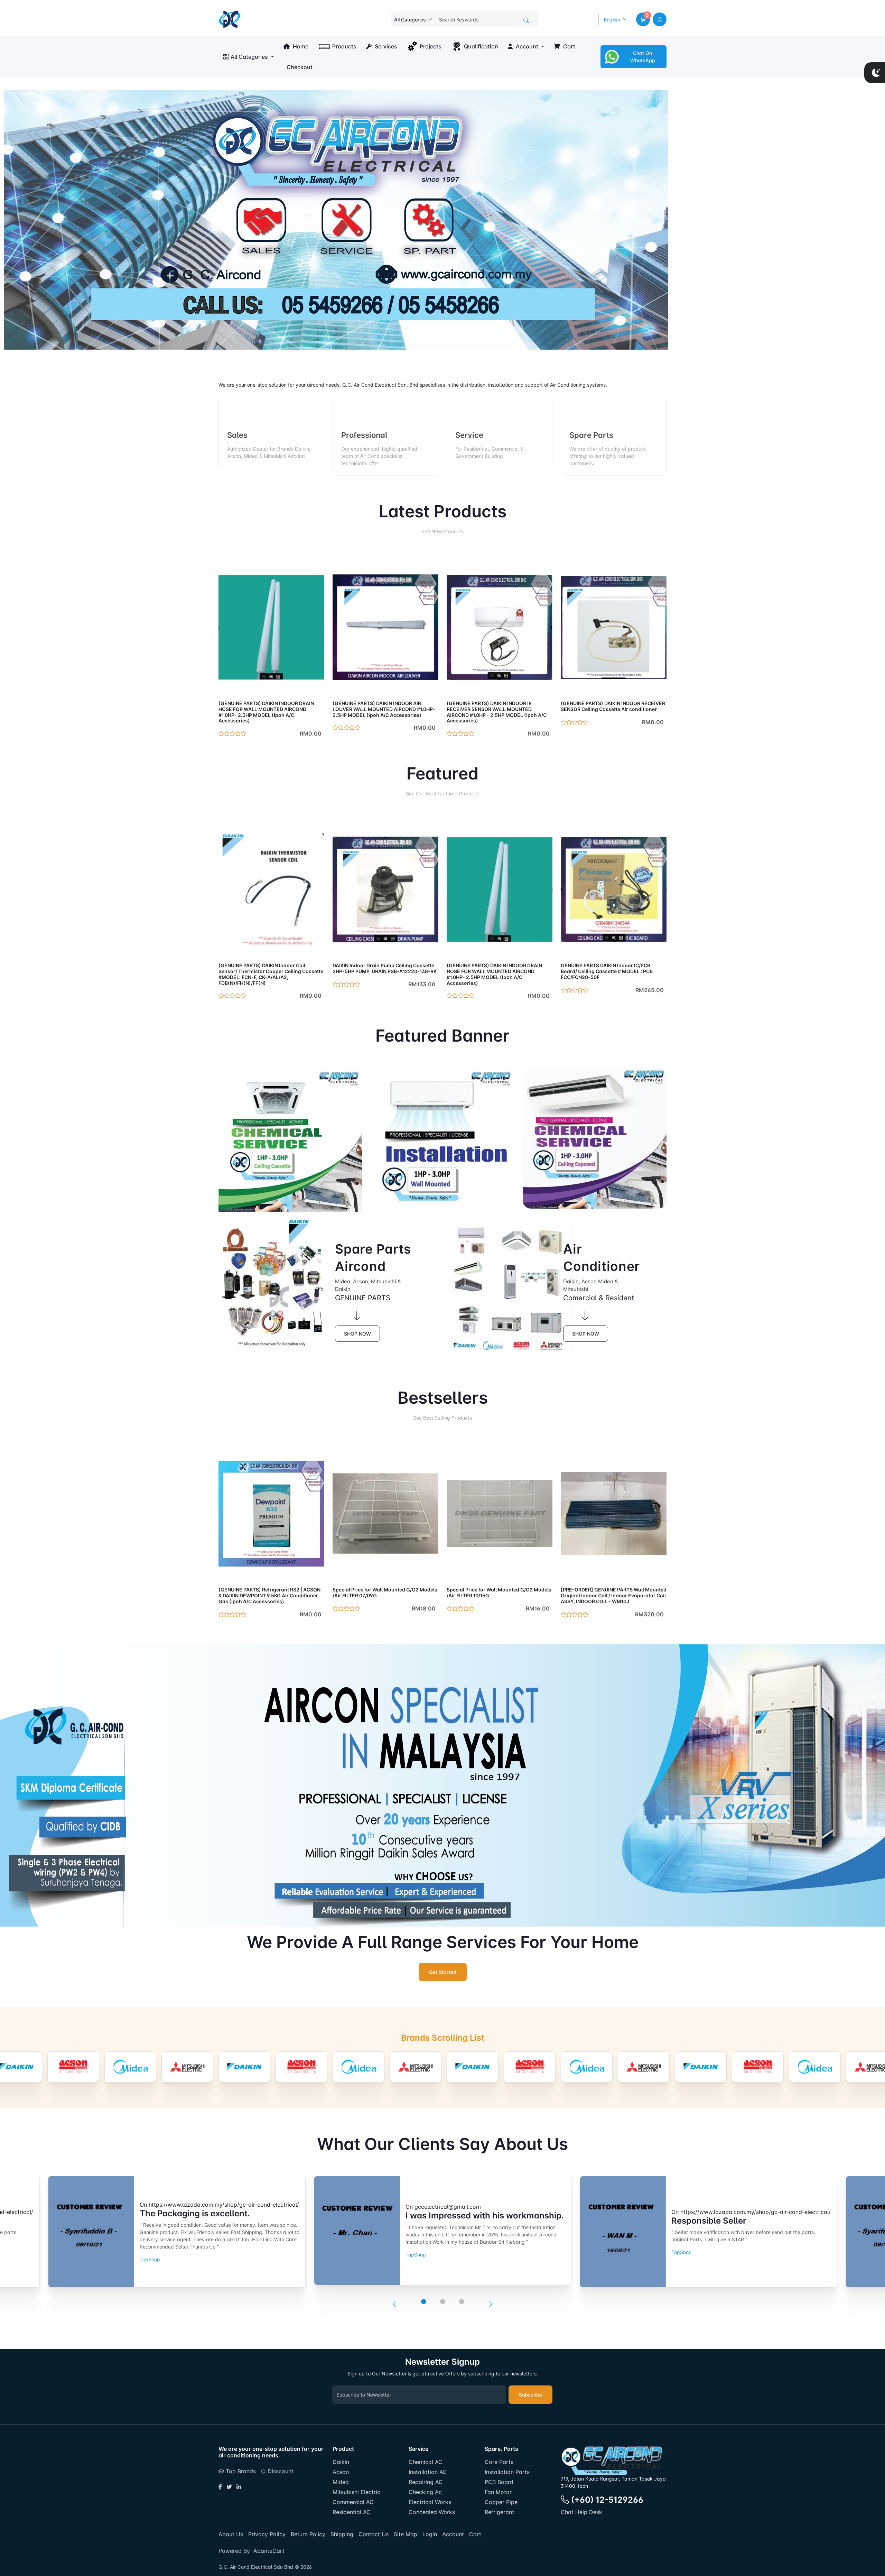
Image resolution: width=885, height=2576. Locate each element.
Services (385, 46)
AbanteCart (269, 2551)
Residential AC (352, 2512)
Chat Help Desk (581, 2512)
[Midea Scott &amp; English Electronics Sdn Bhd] (130, 2067)
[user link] (660, 19)
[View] (226, 686)
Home (300, 46)
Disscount (280, 2471)
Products (344, 46)
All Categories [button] (249, 57)
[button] (643, 19)
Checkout (299, 67)
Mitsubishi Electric (356, 2492)
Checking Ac (425, 2492)
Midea (341, 2482)
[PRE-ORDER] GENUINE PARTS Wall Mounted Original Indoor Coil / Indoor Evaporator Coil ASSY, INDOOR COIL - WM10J (614, 1595)
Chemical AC (426, 2462)
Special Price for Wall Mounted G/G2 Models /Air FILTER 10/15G (499, 1592)
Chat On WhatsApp (643, 57)
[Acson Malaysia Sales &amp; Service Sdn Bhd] (73, 2067)
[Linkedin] (239, 2487)
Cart (569, 46)
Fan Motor (498, 2492)
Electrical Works (430, 2502)
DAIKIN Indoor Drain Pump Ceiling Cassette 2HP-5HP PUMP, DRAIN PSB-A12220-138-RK (385, 968)
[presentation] (394, 2304)
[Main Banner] (336, 219)
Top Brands (240, 2471)
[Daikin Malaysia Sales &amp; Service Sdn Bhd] (244, 2067)
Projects (431, 46)
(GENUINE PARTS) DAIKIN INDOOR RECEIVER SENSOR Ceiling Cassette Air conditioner (613, 706)
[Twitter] (229, 2487)
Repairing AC (426, 2482)
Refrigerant (499, 2512)
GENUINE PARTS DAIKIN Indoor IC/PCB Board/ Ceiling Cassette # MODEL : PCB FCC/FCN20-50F (607, 971)
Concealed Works (432, 2512)
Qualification (481, 46)
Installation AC (428, 2472)
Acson (341, 2472)
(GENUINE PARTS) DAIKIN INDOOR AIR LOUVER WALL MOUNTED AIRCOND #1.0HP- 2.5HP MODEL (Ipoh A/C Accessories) (384, 709)
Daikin (341, 2462)
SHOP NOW (357, 1334)
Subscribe (530, 2395)
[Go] (526, 20)
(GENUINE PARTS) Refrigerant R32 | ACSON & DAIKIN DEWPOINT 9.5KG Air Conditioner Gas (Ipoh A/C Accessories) (269, 1595)
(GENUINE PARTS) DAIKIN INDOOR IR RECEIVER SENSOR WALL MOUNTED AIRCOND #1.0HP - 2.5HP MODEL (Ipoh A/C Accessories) (497, 712)
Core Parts (499, 2462)
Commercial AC (353, 2502)
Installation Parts (507, 2472)
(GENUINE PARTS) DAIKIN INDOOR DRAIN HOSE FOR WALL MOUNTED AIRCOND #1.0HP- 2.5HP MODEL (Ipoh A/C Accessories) (266, 712)
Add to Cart (303, 686)
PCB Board (499, 2482)
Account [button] (526, 46)
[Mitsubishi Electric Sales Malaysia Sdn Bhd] (187, 2067)
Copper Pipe (501, 2502)
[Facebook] (220, 2487)
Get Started (443, 1972)
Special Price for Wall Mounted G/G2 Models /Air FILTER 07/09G (385, 1592)
